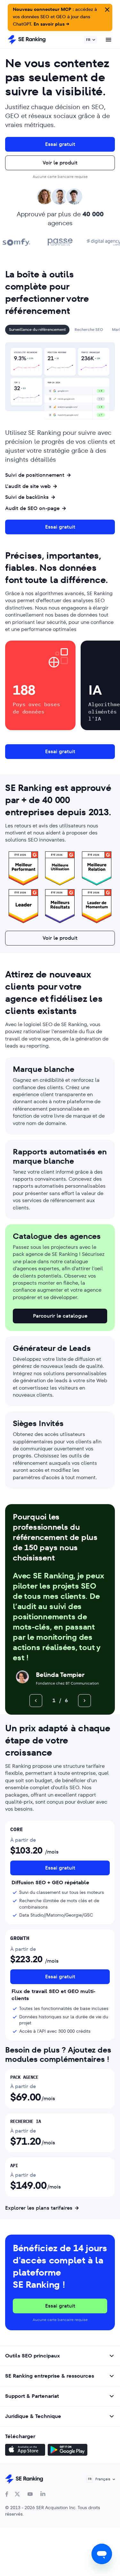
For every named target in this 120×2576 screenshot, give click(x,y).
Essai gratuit (60, 144)
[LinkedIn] (43, 2494)
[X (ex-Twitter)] (17, 2494)
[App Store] (25, 2451)
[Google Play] (68, 2451)
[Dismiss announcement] (107, 9)
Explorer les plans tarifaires (39, 2208)
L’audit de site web (28, 486)
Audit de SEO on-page (32, 508)
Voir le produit (60, 163)
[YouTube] (30, 2494)
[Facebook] (7, 2494)
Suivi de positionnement (35, 475)
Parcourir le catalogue (60, 1316)
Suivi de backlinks (27, 497)
